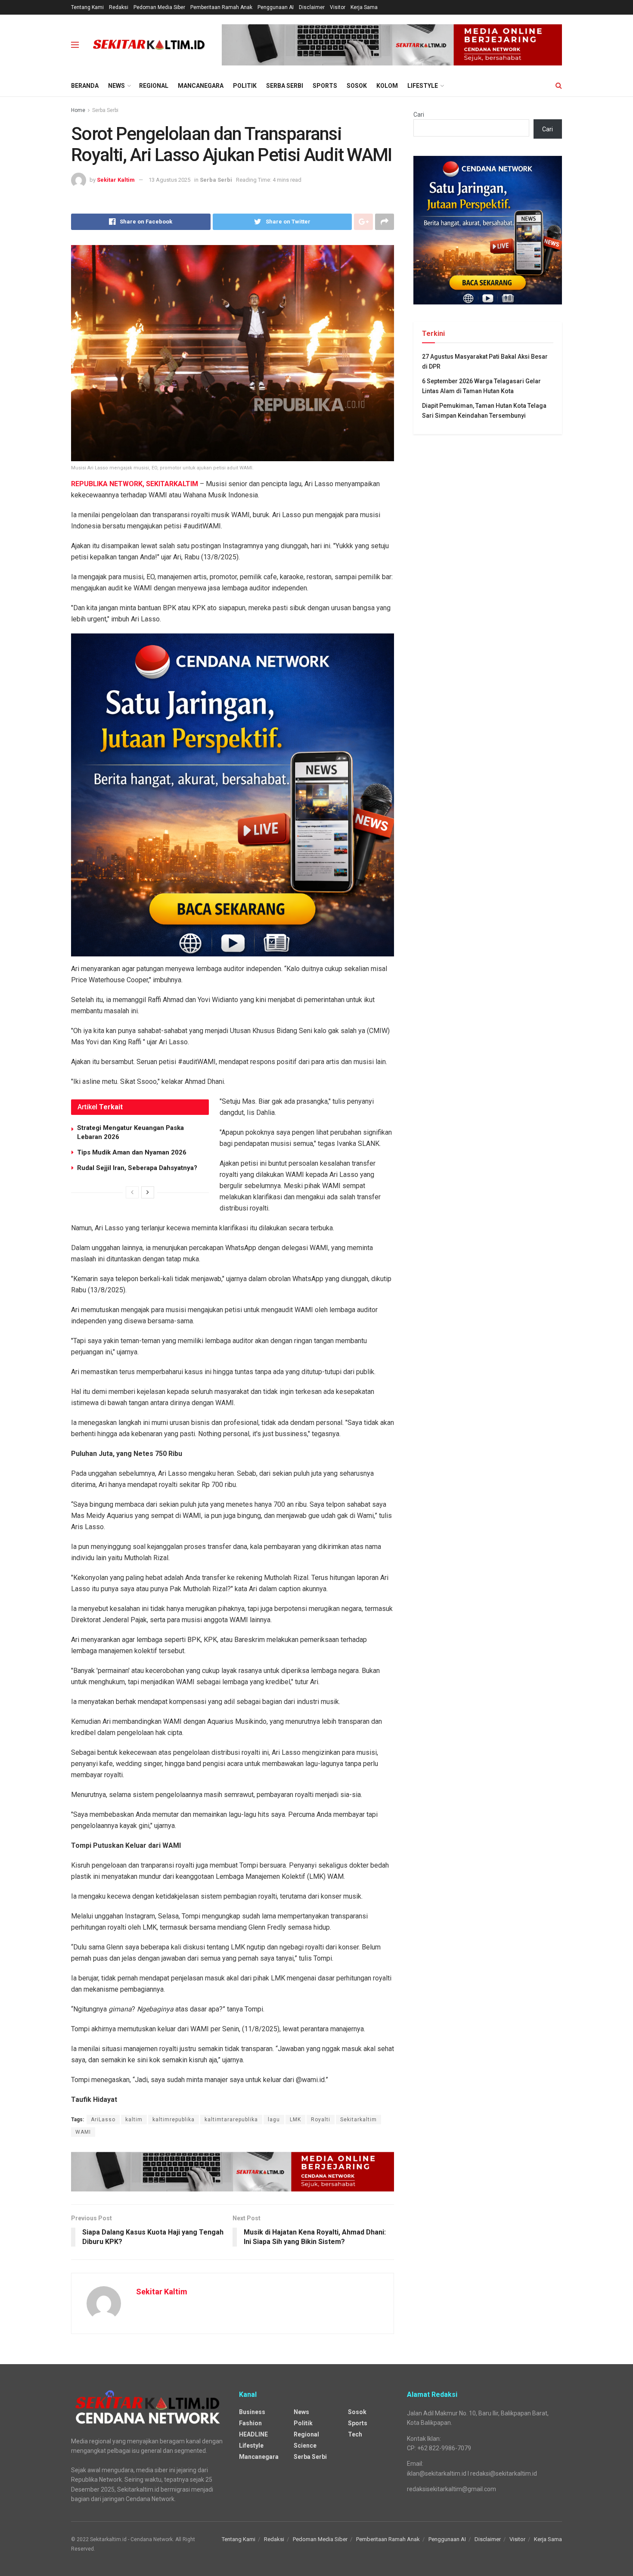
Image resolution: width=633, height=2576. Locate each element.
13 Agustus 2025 (169, 180)
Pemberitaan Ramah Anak (221, 7)
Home (78, 110)
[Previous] (132, 1192)
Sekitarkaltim (358, 2120)
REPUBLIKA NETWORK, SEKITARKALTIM (135, 484)
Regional (154, 86)
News (116, 86)
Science (305, 2446)
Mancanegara (201, 86)
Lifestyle (423, 86)
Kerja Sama (364, 7)
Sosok (357, 86)
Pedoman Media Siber (159, 7)
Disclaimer (312, 7)
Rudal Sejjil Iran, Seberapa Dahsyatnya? (137, 1168)
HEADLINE (253, 2434)
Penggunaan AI (276, 7)
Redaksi (119, 7)
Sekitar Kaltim (116, 180)
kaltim (134, 2120)
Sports (325, 86)
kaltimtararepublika (231, 2120)
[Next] (148, 1192)
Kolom (387, 86)
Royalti (321, 2120)
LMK (295, 2120)
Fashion (250, 2423)
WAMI (83, 2132)
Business (252, 2412)
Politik (245, 86)
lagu (274, 2120)
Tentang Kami (87, 7)
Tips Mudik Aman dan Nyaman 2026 (132, 1152)
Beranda (85, 86)
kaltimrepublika (174, 2120)
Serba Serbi (285, 86)
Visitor (338, 7)
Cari (419, 115)
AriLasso (103, 2120)
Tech (355, 2434)
